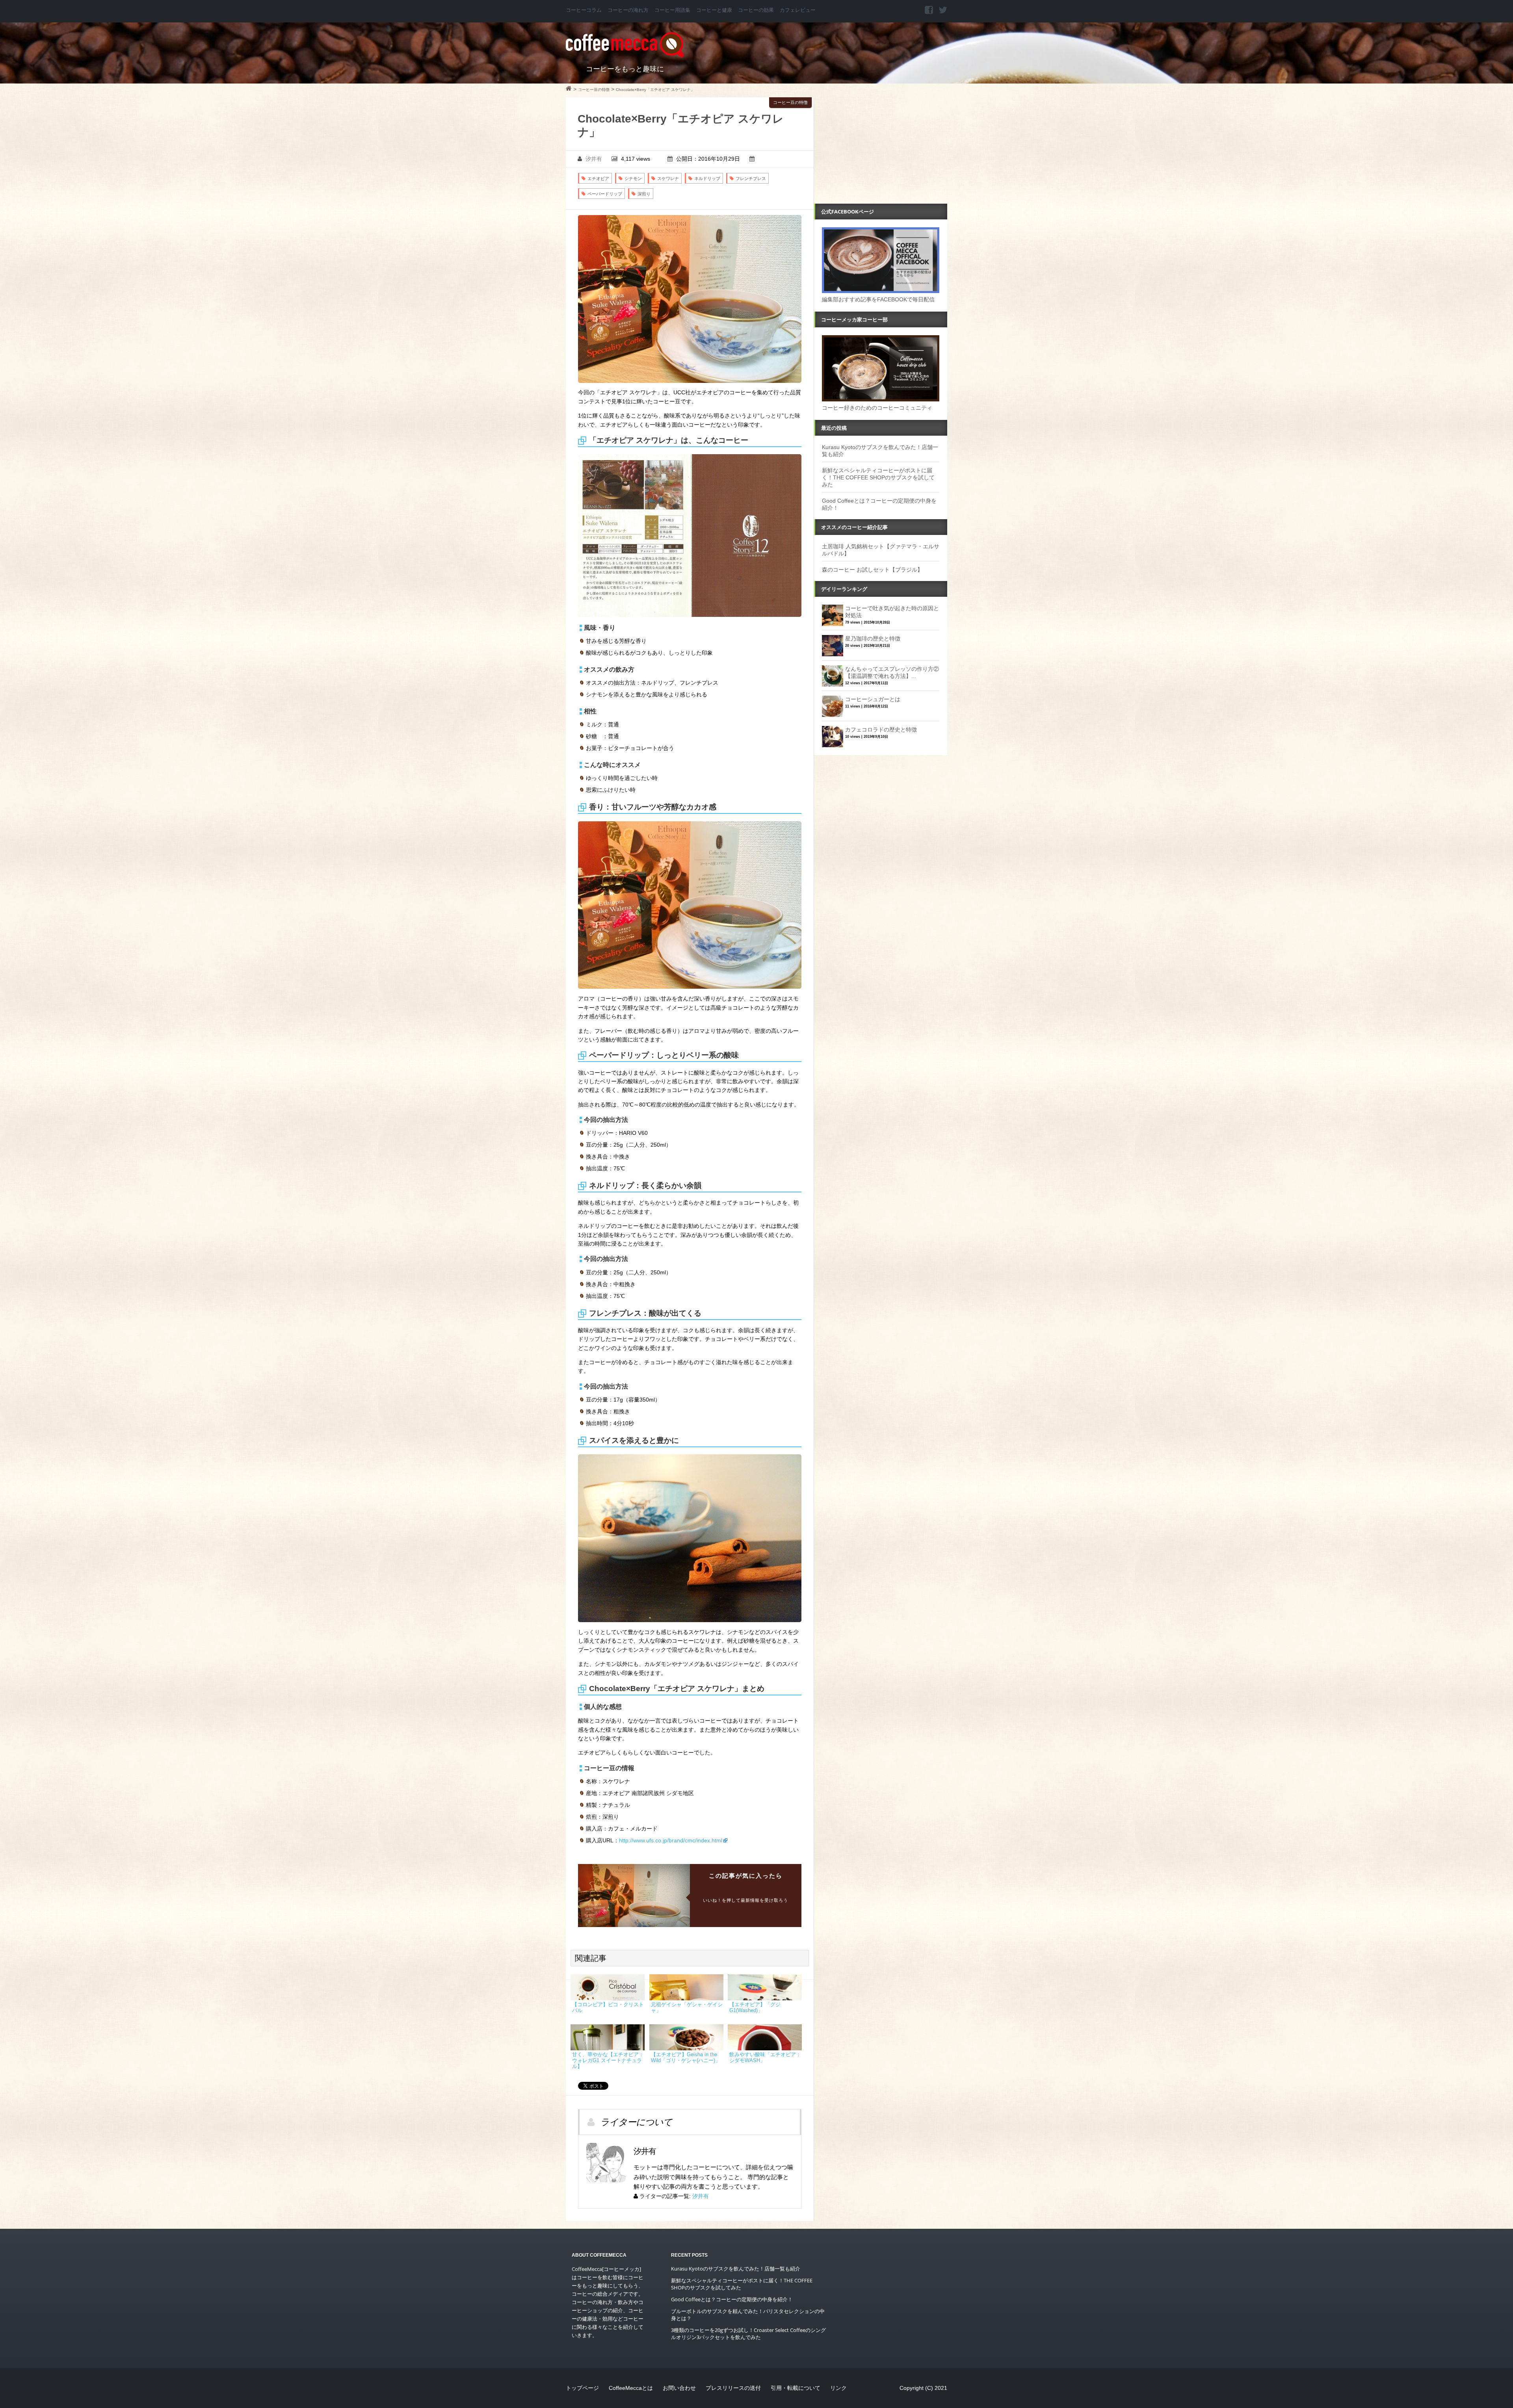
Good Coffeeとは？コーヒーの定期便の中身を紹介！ (732, 2299)
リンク (838, 2388)
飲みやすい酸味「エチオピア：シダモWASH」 (765, 2058)
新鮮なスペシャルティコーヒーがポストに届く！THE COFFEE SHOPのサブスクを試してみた (878, 477)
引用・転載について (796, 2388)
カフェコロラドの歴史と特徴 (881, 730)
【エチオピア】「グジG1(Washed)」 (755, 2008)
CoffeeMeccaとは (631, 2388)
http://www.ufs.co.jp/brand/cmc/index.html (671, 1840)
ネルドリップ (707, 178)
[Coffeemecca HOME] (569, 89)
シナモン (633, 178)
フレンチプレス (751, 178)
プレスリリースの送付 (733, 2388)
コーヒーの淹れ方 (628, 10)
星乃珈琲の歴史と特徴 (873, 639)
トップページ (582, 2388)
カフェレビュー (798, 10)
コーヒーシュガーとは (873, 699)
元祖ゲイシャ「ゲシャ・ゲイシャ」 (687, 2008)
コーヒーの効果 (756, 10)
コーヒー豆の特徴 (790, 102)
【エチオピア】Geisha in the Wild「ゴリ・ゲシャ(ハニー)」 (686, 2058)
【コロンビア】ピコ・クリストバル (608, 2008)
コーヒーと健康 (714, 10)
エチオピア (598, 178)
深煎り (644, 194)
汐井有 (594, 159)
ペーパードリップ (605, 194)
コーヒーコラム (584, 10)
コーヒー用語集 (672, 10)
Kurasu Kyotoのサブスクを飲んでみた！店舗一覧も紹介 (736, 2269)
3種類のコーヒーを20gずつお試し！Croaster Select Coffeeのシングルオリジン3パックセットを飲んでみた (748, 2334)
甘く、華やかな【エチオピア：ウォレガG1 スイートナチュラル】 (608, 2061)
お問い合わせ (679, 2388)
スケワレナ (668, 178)
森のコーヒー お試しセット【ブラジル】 (872, 570)
